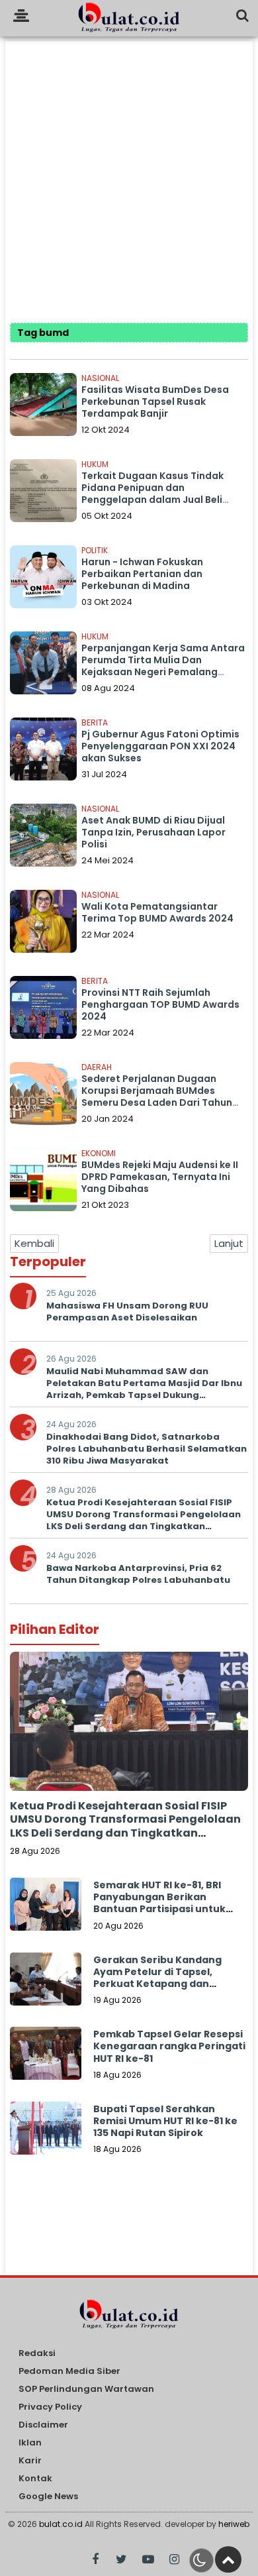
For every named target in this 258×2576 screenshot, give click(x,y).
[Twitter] (121, 2560)
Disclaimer (43, 2425)
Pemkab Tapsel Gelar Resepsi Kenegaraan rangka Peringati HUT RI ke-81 (169, 2046)
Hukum (95, 464)
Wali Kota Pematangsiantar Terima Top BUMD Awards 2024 (157, 912)
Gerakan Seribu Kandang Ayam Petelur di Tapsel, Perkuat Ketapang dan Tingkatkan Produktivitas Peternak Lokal (158, 1984)
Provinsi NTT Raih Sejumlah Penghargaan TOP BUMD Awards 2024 (160, 1004)
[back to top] (228, 2559)
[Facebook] (95, 2560)
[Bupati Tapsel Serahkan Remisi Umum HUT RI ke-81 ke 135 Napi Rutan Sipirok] (46, 2137)
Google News (48, 2497)
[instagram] (174, 2560)
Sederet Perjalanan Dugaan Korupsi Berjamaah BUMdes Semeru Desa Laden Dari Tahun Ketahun (157, 1097)
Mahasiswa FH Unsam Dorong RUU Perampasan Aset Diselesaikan (127, 1312)
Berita (95, 723)
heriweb (234, 2524)
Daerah (97, 1067)
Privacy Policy (50, 2407)
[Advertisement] (129, 170)
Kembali (34, 1243)
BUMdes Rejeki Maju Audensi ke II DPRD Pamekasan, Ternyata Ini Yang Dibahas (160, 1177)
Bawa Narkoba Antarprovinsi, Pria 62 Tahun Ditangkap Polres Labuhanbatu (138, 1574)
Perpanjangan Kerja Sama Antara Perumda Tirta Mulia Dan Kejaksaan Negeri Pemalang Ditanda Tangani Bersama (163, 666)
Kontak (35, 2479)
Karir (30, 2461)
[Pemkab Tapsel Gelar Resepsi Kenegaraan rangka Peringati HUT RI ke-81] (46, 2063)
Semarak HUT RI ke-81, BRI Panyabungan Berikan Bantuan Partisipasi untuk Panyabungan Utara (159, 1903)
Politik (95, 550)
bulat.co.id (61, 2524)
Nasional (100, 378)
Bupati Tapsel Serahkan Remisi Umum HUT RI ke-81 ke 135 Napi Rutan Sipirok (165, 2121)
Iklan (30, 2443)
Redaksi (37, 2354)
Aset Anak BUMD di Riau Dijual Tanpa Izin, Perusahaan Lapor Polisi (153, 832)
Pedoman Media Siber (69, 2372)
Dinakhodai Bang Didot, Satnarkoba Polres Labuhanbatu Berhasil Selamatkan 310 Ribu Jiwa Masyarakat (147, 1449)
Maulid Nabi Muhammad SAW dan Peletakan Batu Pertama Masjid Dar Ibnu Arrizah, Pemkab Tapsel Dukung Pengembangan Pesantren (144, 1389)
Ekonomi (99, 1153)
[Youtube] (148, 2560)
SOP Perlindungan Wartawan (86, 2389)
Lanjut (229, 1243)
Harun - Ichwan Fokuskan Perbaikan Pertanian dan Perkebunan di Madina (142, 574)
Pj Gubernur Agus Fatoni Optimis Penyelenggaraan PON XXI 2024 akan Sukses (160, 746)
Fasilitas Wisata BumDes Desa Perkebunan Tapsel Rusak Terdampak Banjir (155, 402)
